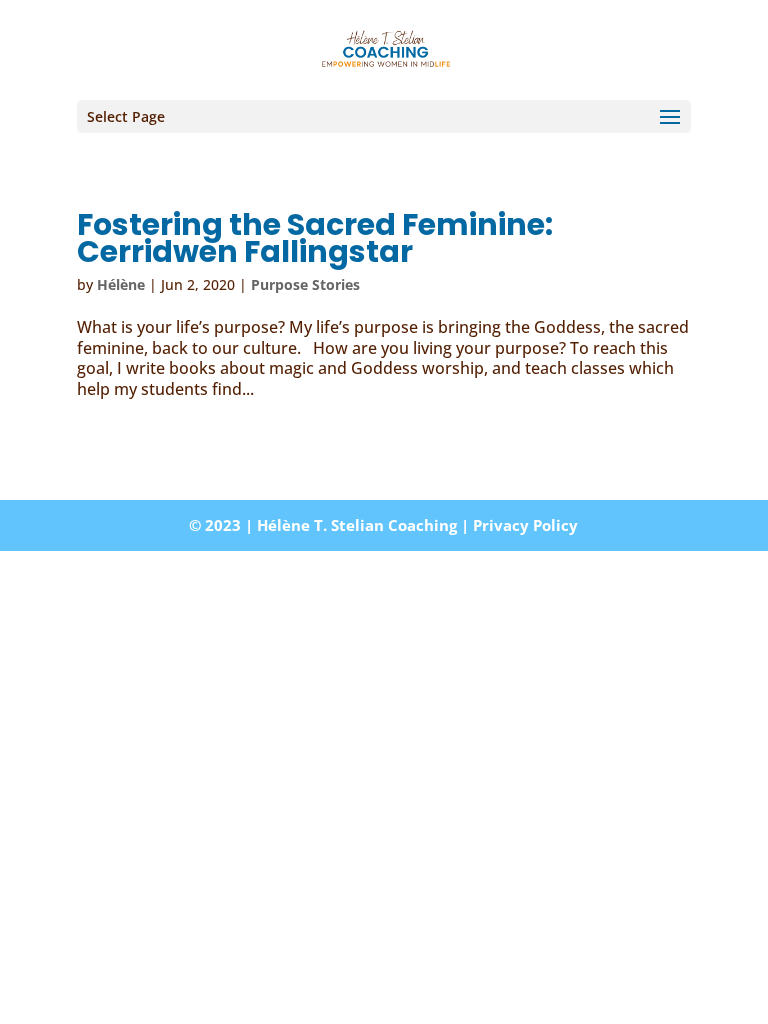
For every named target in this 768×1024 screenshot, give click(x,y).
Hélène (121, 284)
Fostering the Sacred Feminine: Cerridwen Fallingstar (315, 238)
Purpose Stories (305, 284)
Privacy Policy (525, 525)
